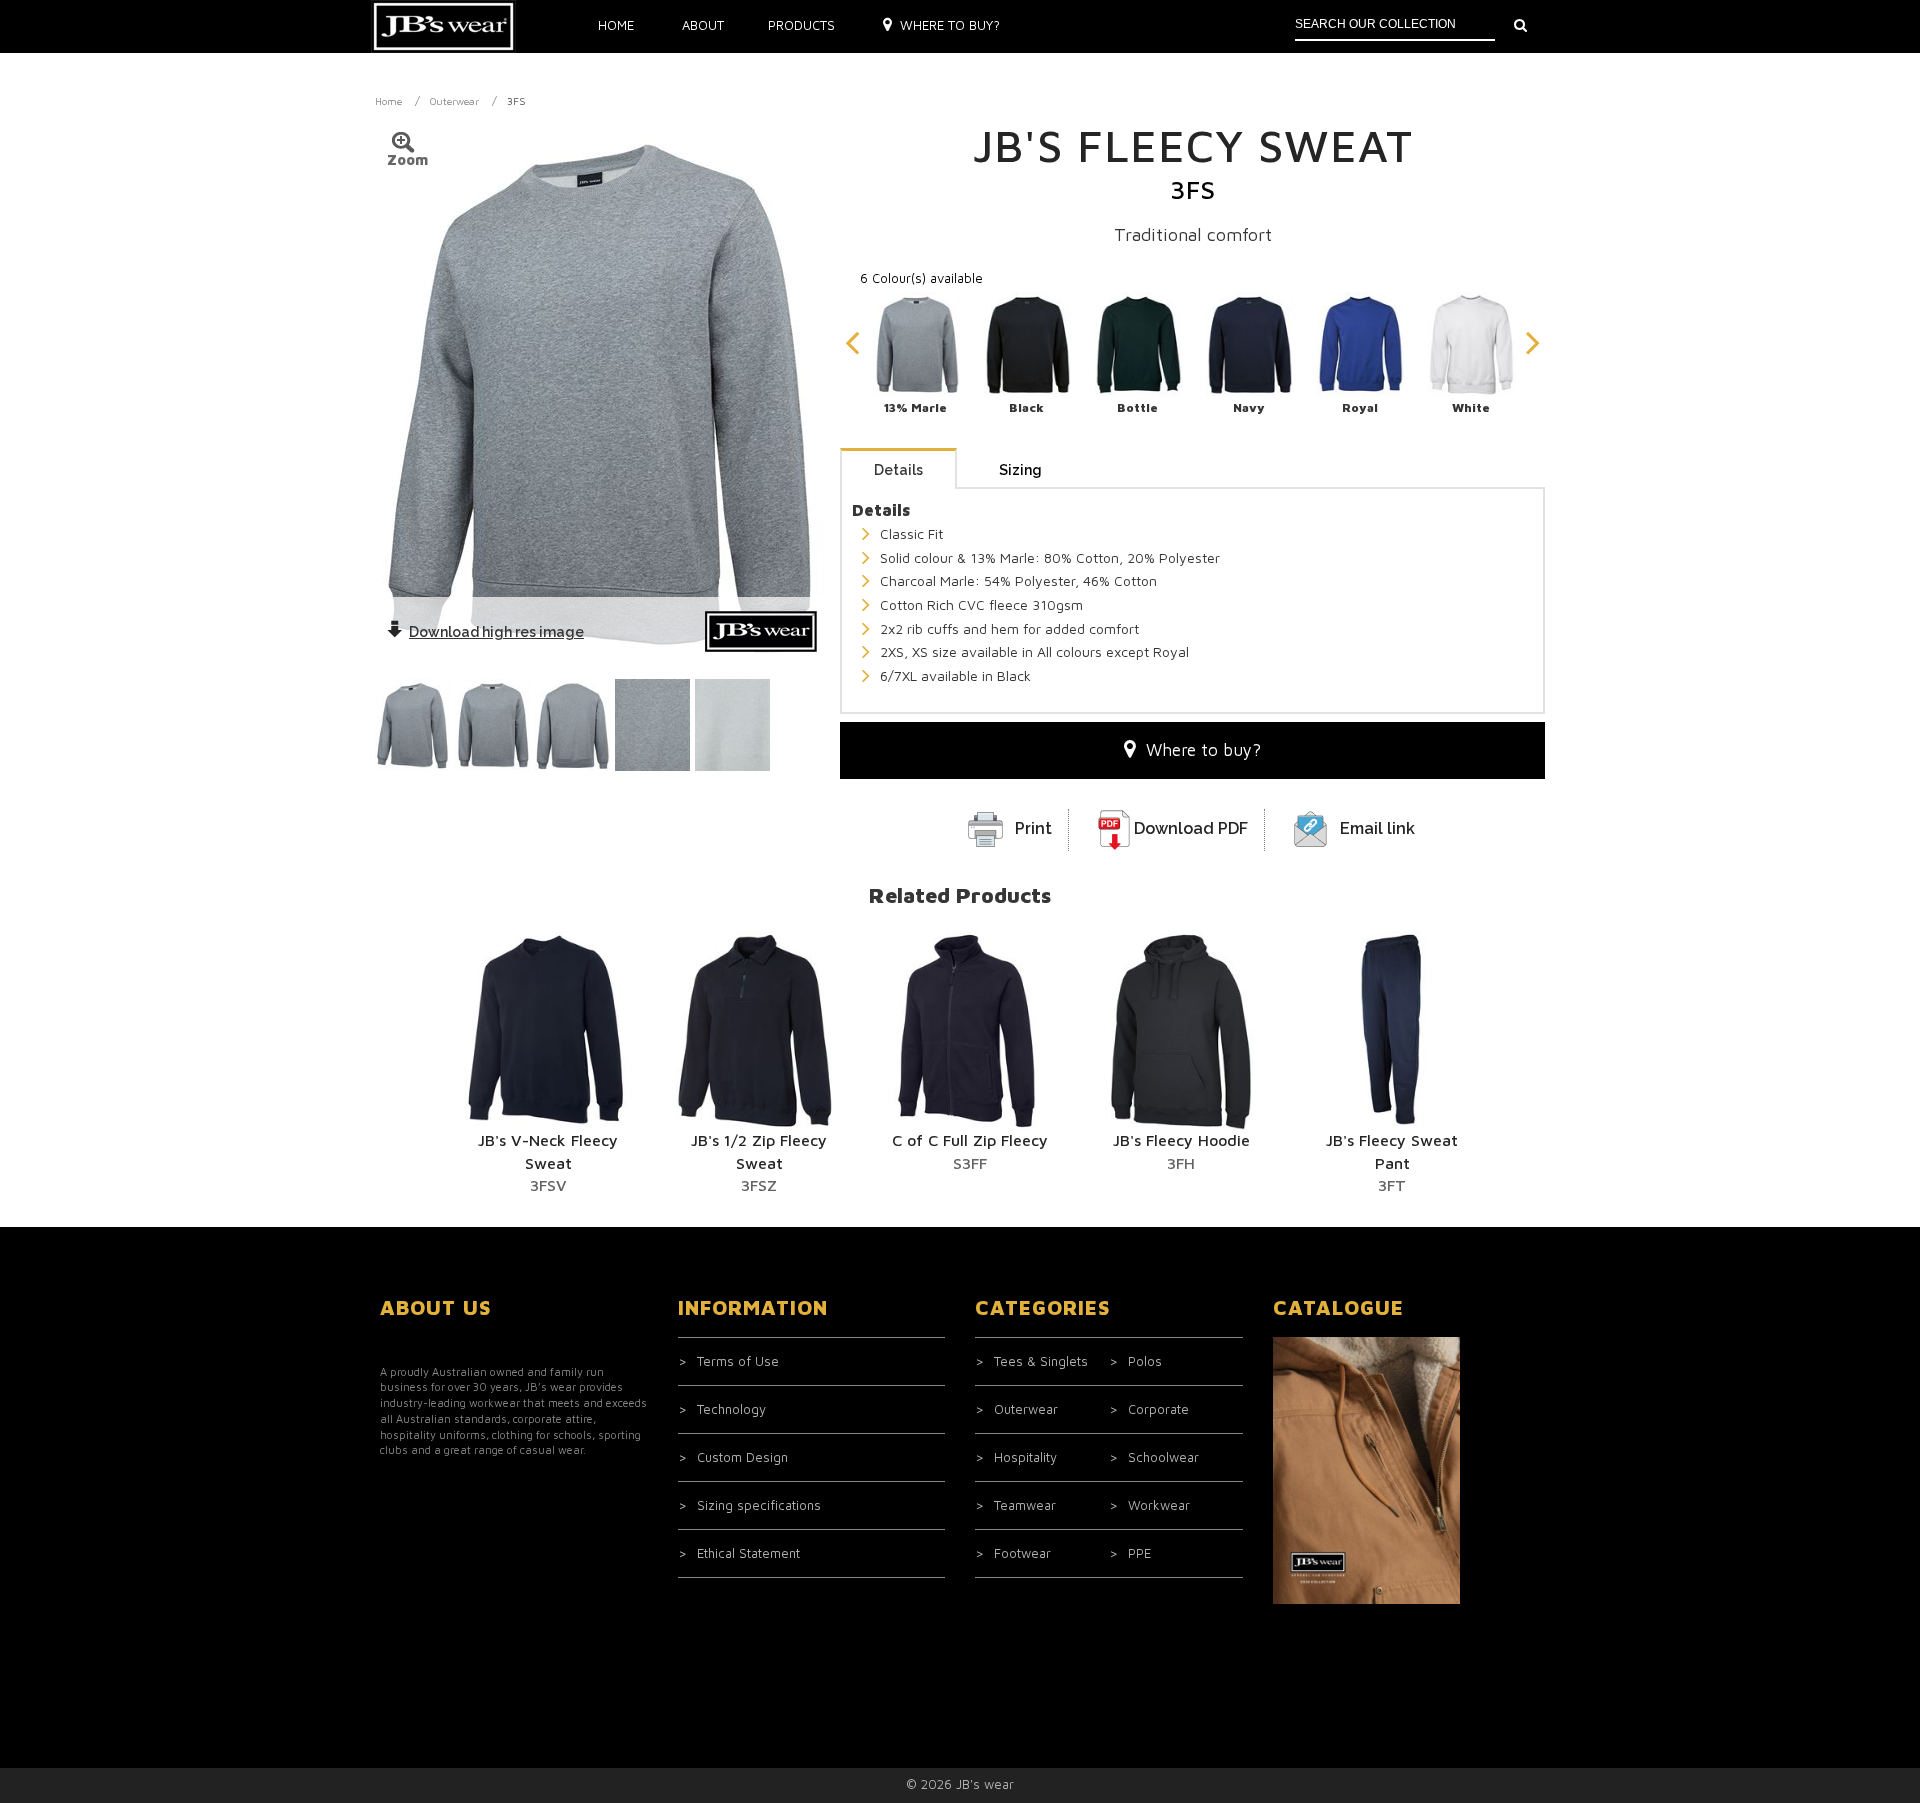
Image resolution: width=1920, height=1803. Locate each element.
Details (898, 470)
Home (616, 25)
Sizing (1020, 470)
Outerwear (454, 101)
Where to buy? (950, 25)
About (703, 25)
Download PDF (1191, 828)
